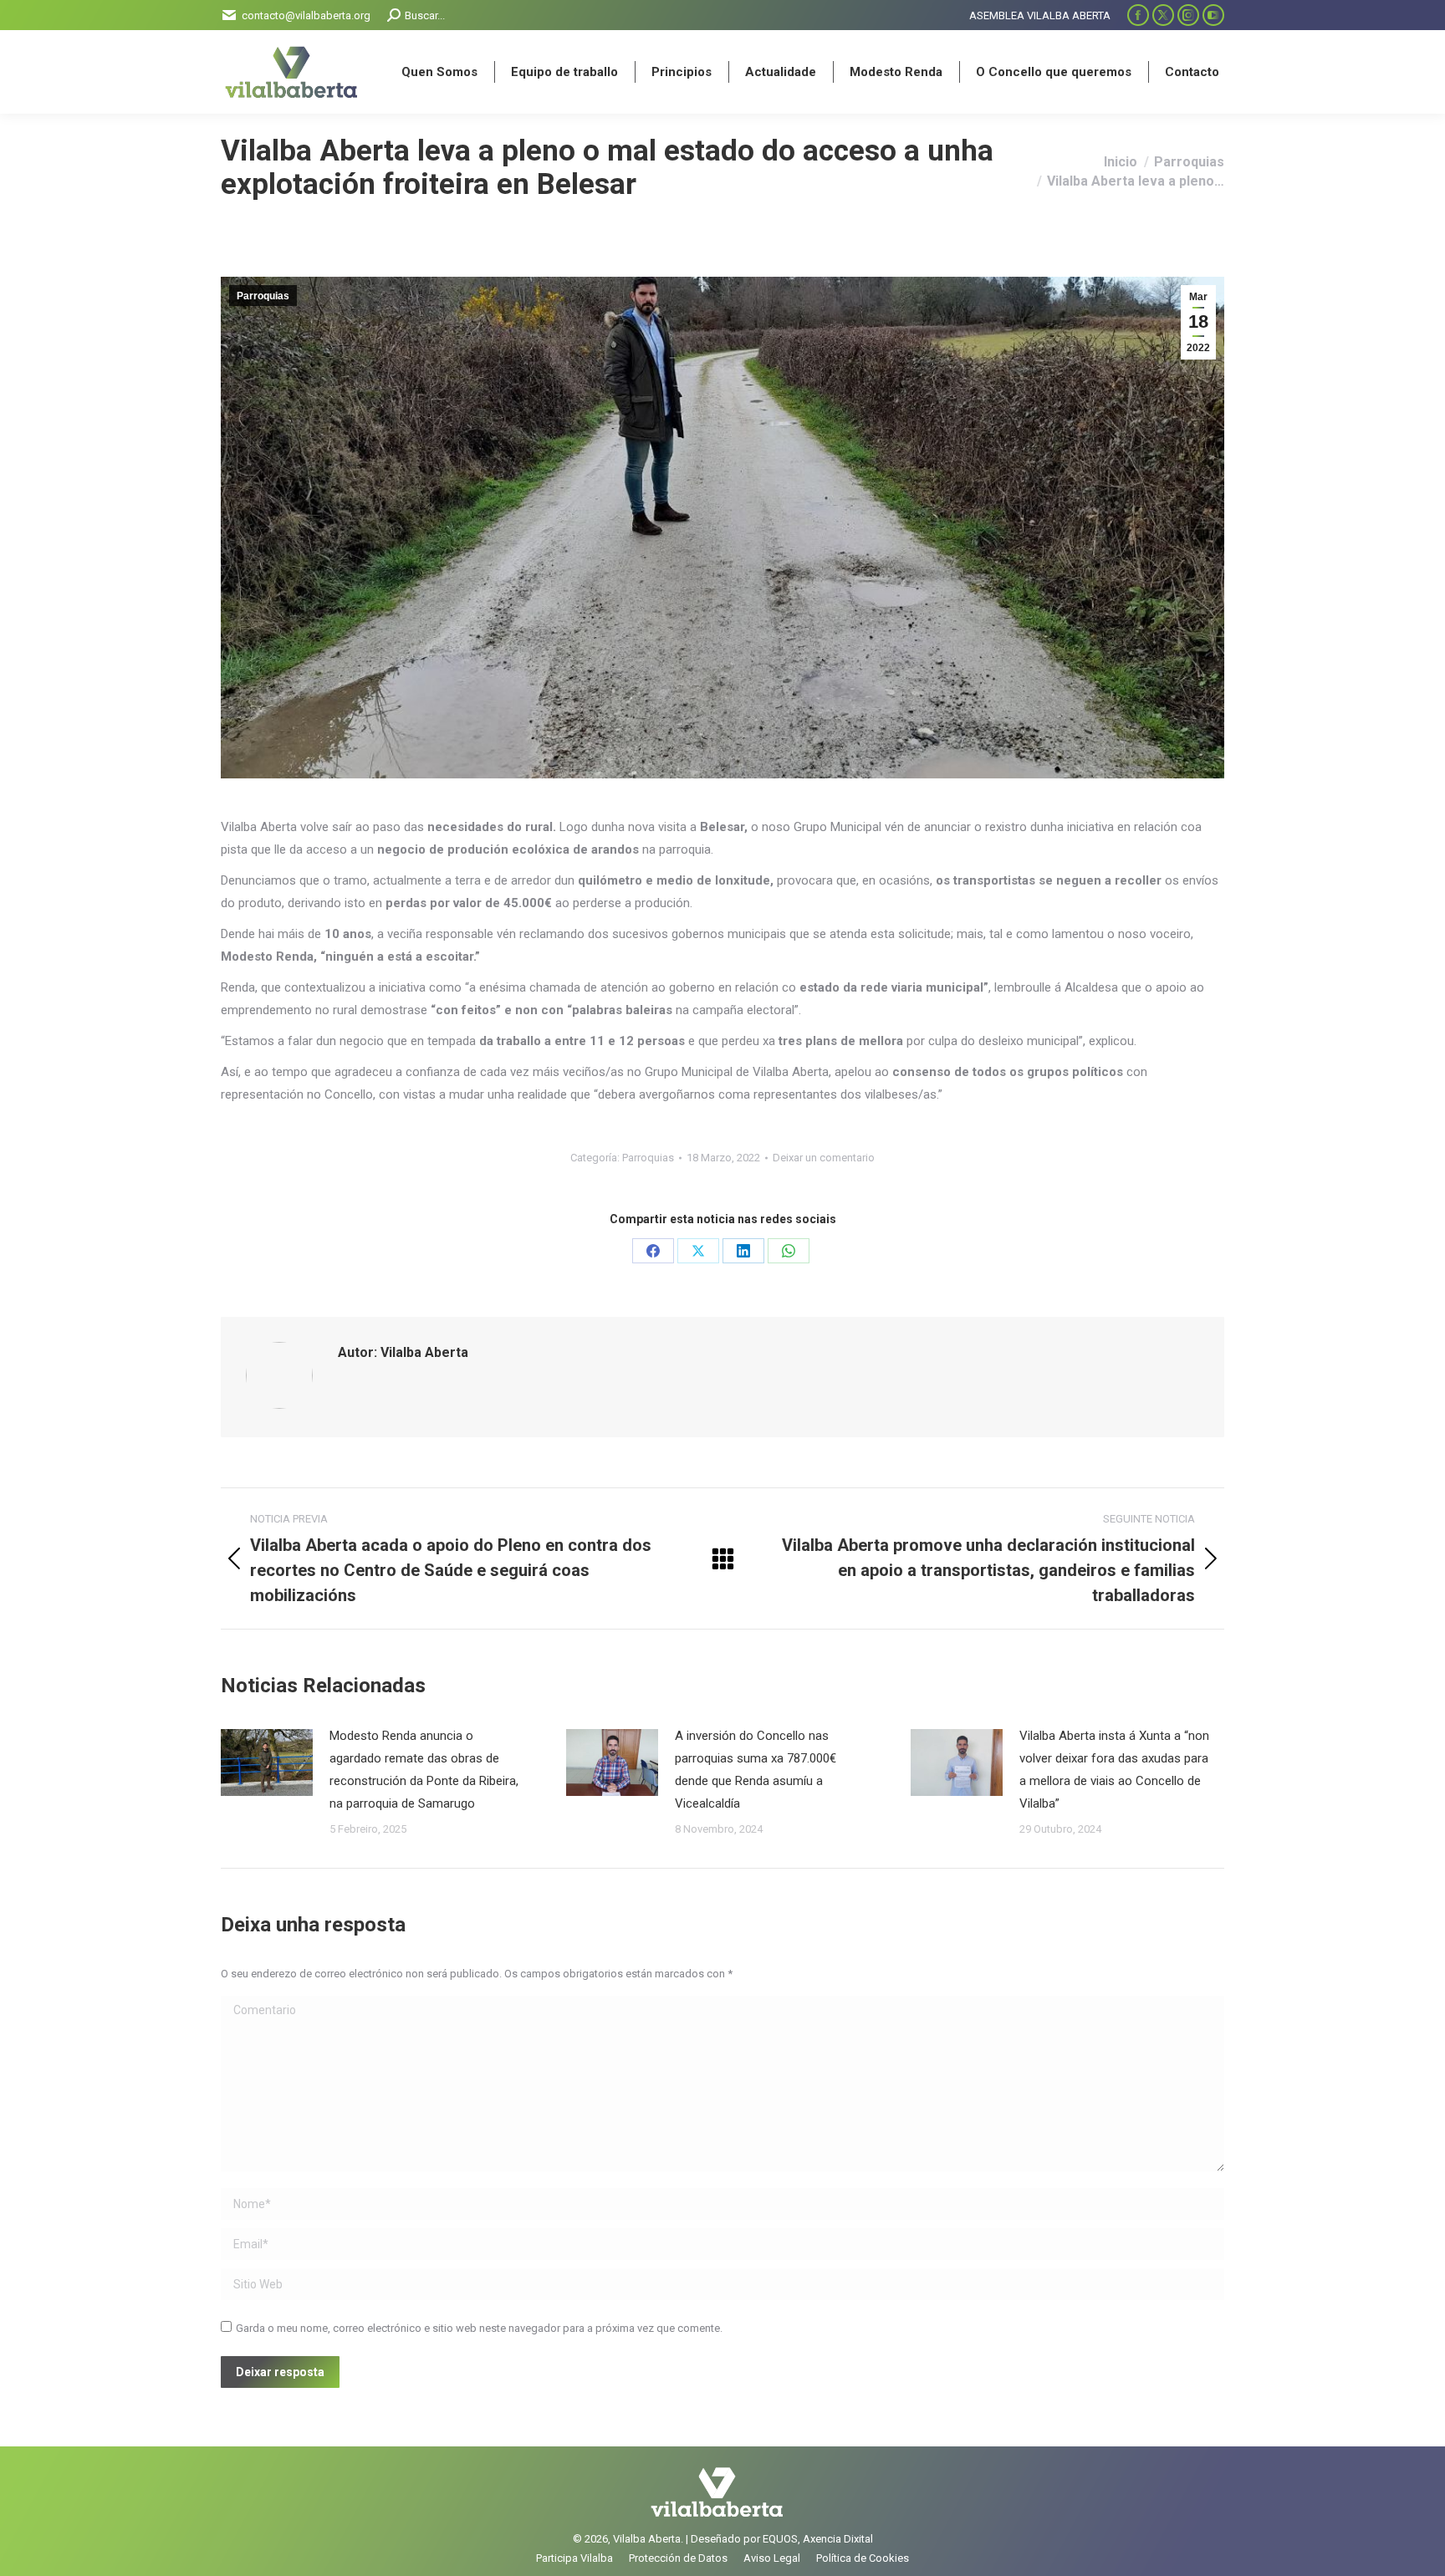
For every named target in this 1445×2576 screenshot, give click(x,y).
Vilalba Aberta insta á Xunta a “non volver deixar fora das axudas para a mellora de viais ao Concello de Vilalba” (1114, 1770)
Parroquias (263, 296)
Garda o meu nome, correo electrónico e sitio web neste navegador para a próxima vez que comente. (479, 2328)
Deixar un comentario (824, 1158)
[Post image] (267, 1762)
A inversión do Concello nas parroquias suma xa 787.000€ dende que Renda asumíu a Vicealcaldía (756, 1770)
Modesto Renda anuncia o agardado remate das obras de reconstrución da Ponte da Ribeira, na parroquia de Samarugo (424, 1770)
